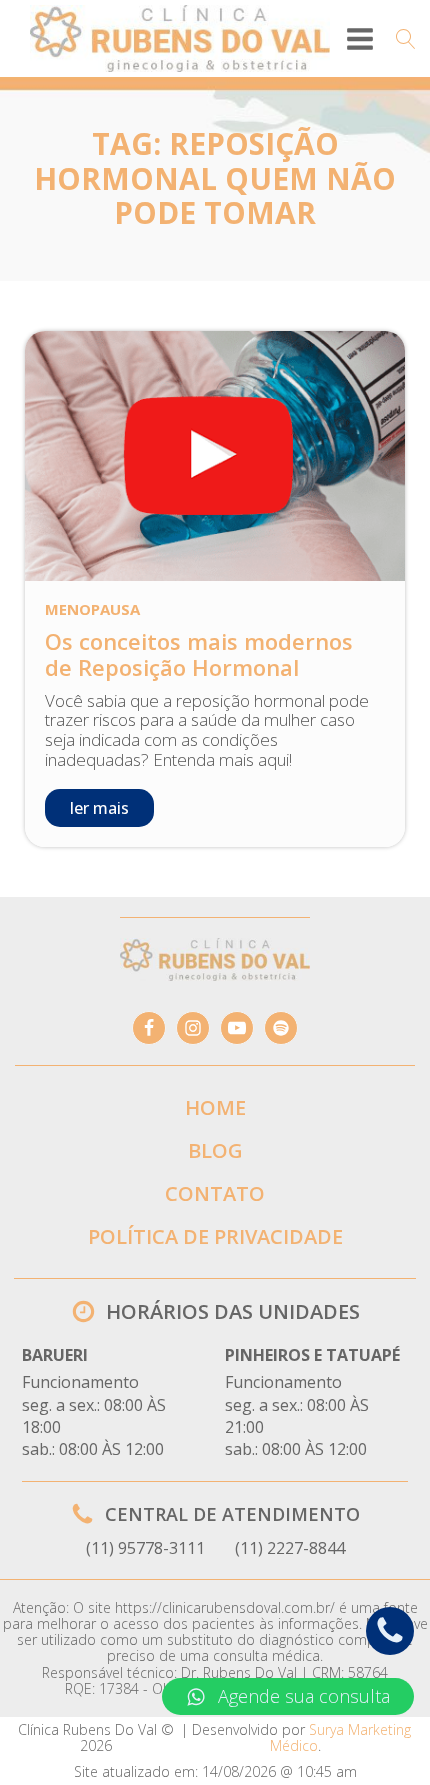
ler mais (99, 808)
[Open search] (406, 39)
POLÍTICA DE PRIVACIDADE (215, 1236)
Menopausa (92, 609)
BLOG (215, 1150)
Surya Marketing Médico (340, 1737)
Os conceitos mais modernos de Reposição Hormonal (199, 654)
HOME (215, 1107)
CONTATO (215, 1193)
